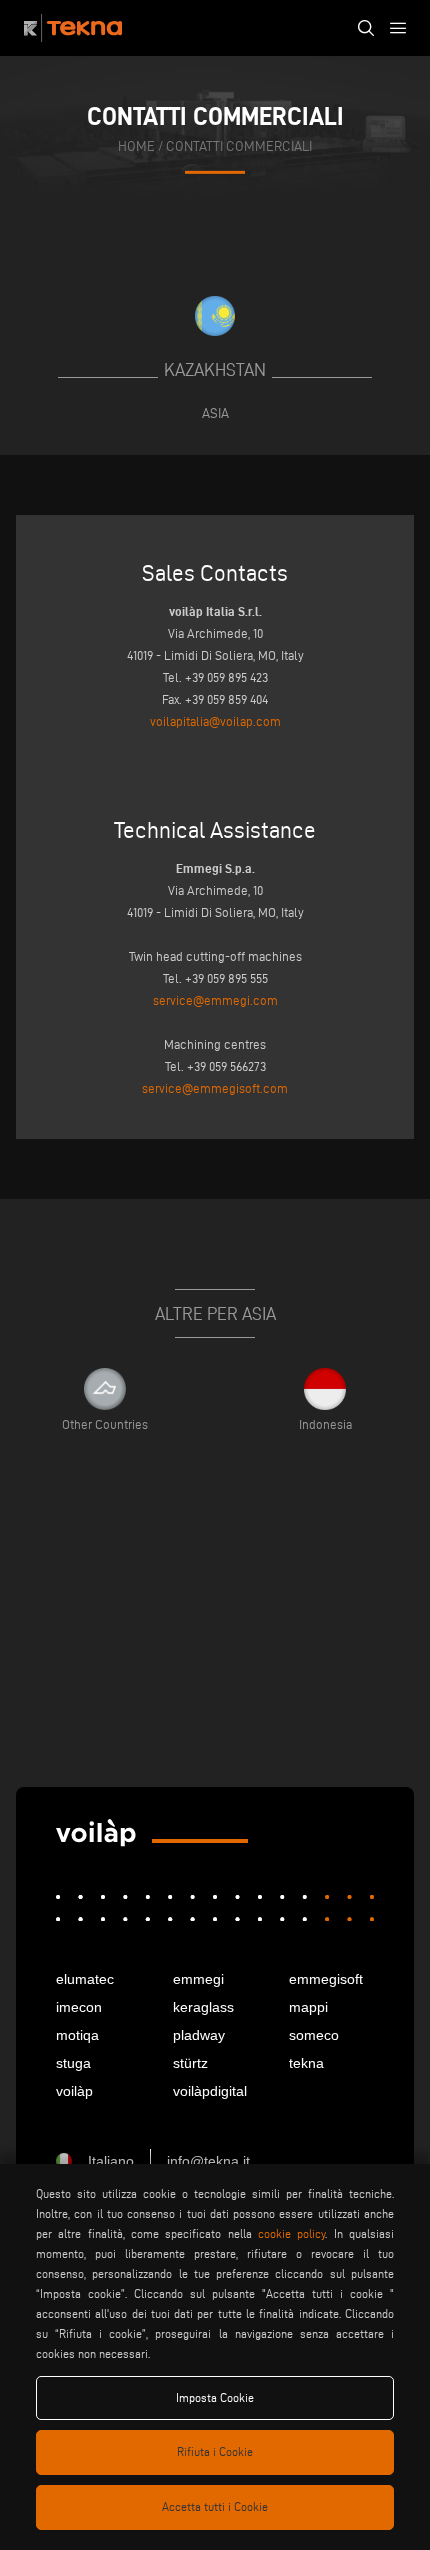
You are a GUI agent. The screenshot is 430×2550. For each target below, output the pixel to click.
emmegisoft (326, 1979)
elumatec (85, 1979)
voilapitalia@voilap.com (215, 721)
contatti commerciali (239, 146)
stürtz (190, 2063)
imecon (79, 2007)
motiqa (77, 2035)
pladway (199, 2035)
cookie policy (291, 2233)
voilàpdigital (210, 2091)
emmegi (198, 1979)
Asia (215, 413)
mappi (308, 2007)
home (136, 146)
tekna (306, 2063)
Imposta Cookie (215, 2397)
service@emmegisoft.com (215, 1088)
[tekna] (96, 1833)
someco (314, 2035)
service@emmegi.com (215, 1000)
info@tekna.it (208, 2161)
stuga (73, 2063)
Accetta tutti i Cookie (215, 2506)
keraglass (203, 2007)
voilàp (74, 2091)
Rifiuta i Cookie (215, 2451)
